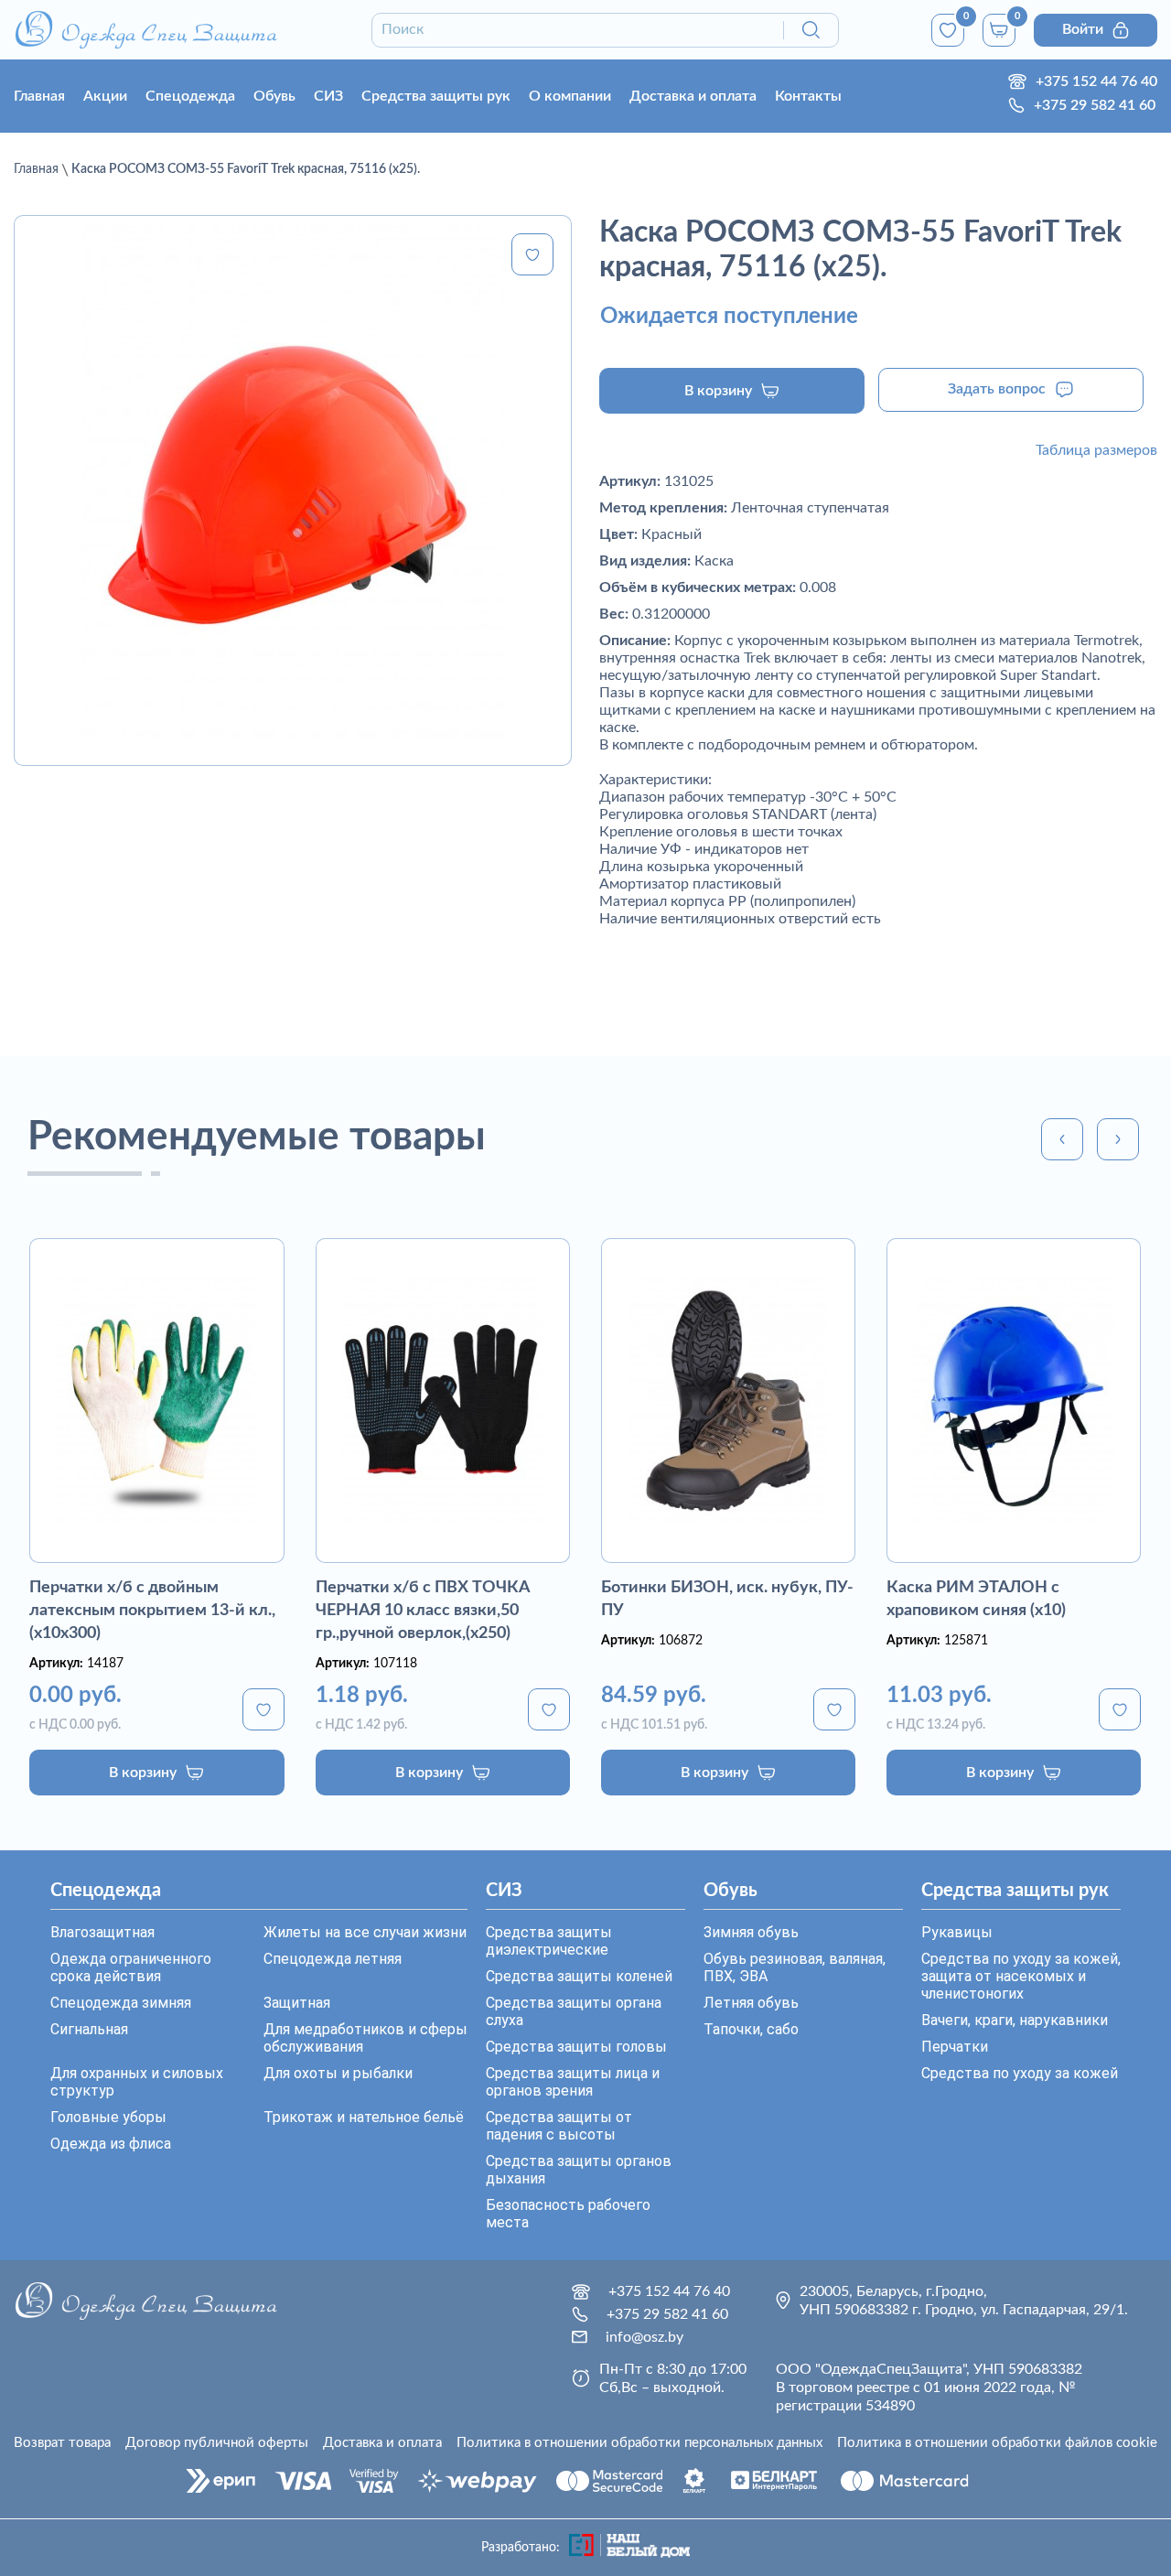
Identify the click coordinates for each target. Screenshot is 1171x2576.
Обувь (274, 96)
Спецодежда (190, 96)
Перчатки (955, 2047)
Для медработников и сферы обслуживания (365, 2038)
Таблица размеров (1096, 450)
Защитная (297, 2003)
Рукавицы (957, 1932)
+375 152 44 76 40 (1096, 81)
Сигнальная (89, 2029)
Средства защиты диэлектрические (549, 1941)
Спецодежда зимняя (121, 2003)
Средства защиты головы (576, 2047)
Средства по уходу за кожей (1020, 2073)
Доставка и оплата (693, 96)
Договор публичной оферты (217, 2443)
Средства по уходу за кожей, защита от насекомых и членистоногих (1021, 1976)
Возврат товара (62, 2443)
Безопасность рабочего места (568, 2214)
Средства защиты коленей (579, 1976)
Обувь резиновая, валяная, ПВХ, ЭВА (795, 1967)
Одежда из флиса (111, 2144)
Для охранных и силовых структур (137, 2082)
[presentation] (1062, 1139)
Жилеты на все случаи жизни (365, 1932)
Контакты (808, 96)
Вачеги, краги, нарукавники (1015, 2020)
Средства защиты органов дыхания (579, 2170)
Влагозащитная (102, 1932)
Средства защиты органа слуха (574, 2011)
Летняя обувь (751, 2003)
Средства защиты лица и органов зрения (573, 2082)
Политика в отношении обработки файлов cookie (997, 2443)
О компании (570, 96)
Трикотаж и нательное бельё (364, 2117)
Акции (105, 96)
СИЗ (328, 96)
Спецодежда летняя (333, 1959)
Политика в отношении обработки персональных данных (639, 2443)
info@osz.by (645, 2337)
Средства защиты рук (436, 96)
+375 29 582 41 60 (1095, 105)
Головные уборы (108, 2117)
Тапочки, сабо (751, 2029)
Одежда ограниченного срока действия (131, 1967)
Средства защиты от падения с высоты (559, 2126)
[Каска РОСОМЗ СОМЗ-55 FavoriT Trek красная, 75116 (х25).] (293, 490)
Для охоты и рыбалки (338, 2073)
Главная (39, 96)
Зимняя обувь (751, 1932)
